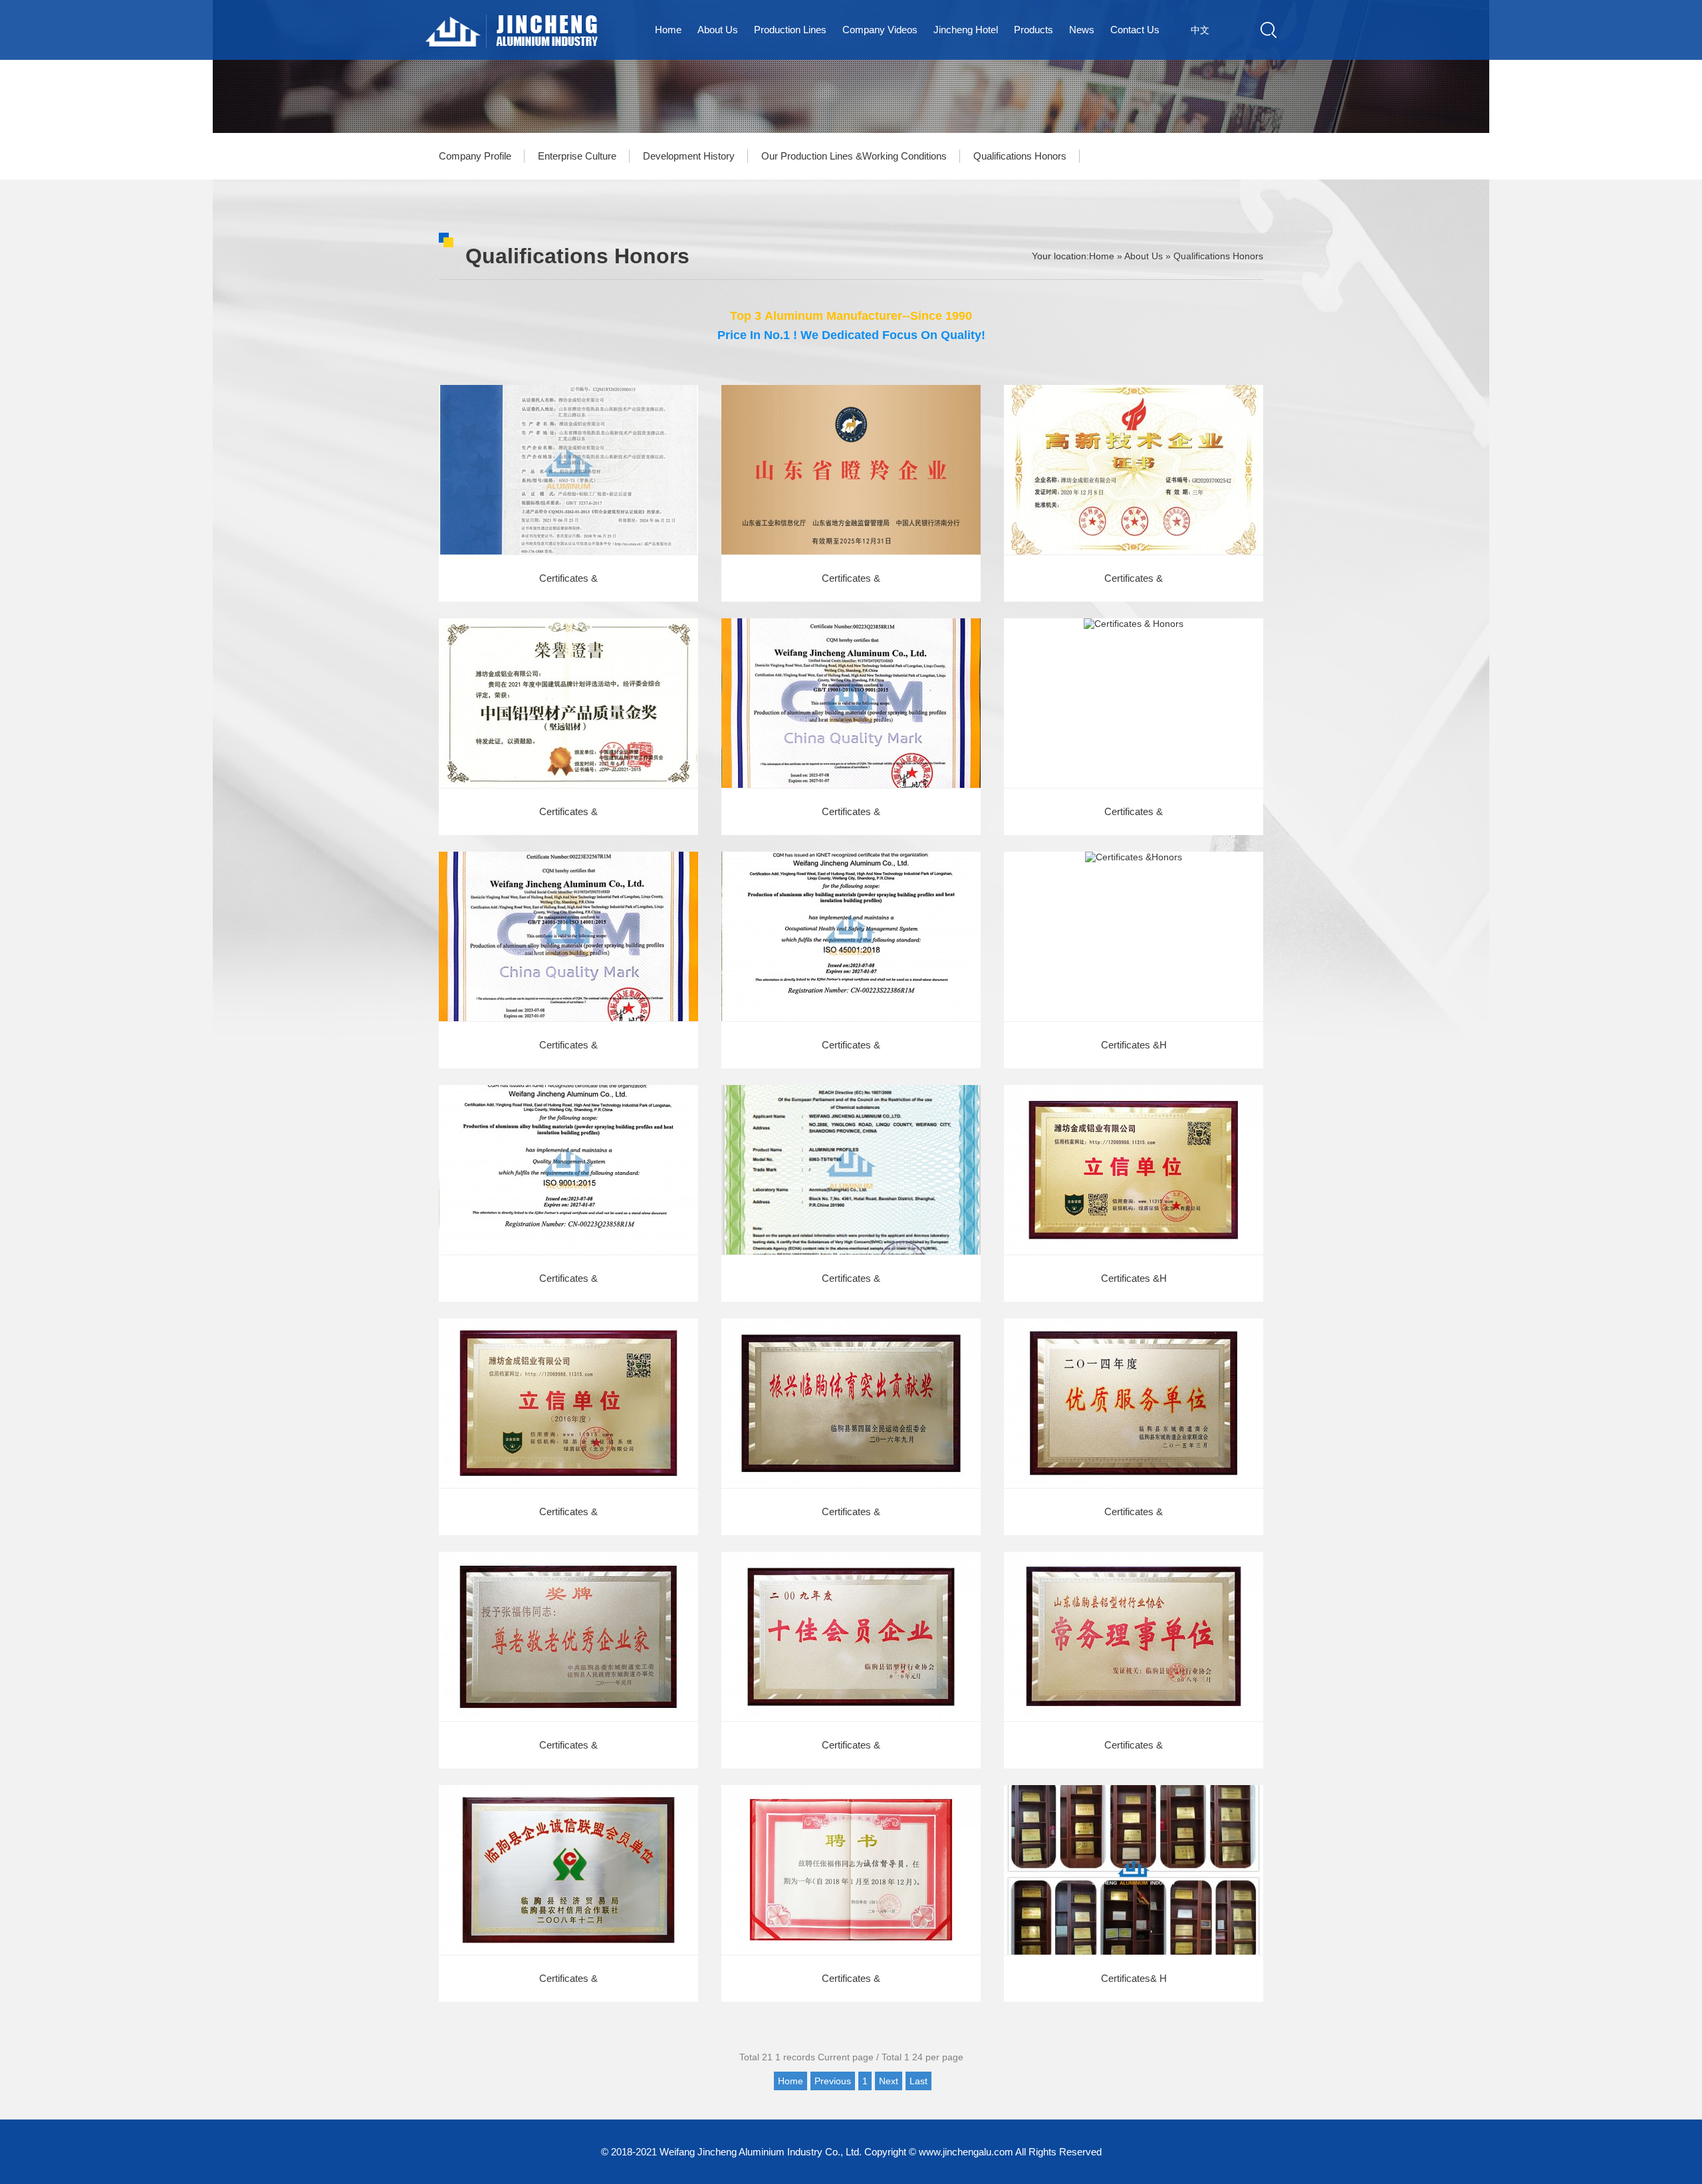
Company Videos (880, 30)
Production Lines (790, 30)
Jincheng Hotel (966, 30)
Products (1033, 30)
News (1082, 30)
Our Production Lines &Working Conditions (854, 156)
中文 (1200, 30)
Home (668, 30)
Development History (689, 156)
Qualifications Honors (1020, 156)
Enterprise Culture (577, 156)
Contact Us (1135, 30)
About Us (718, 30)
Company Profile (475, 156)
